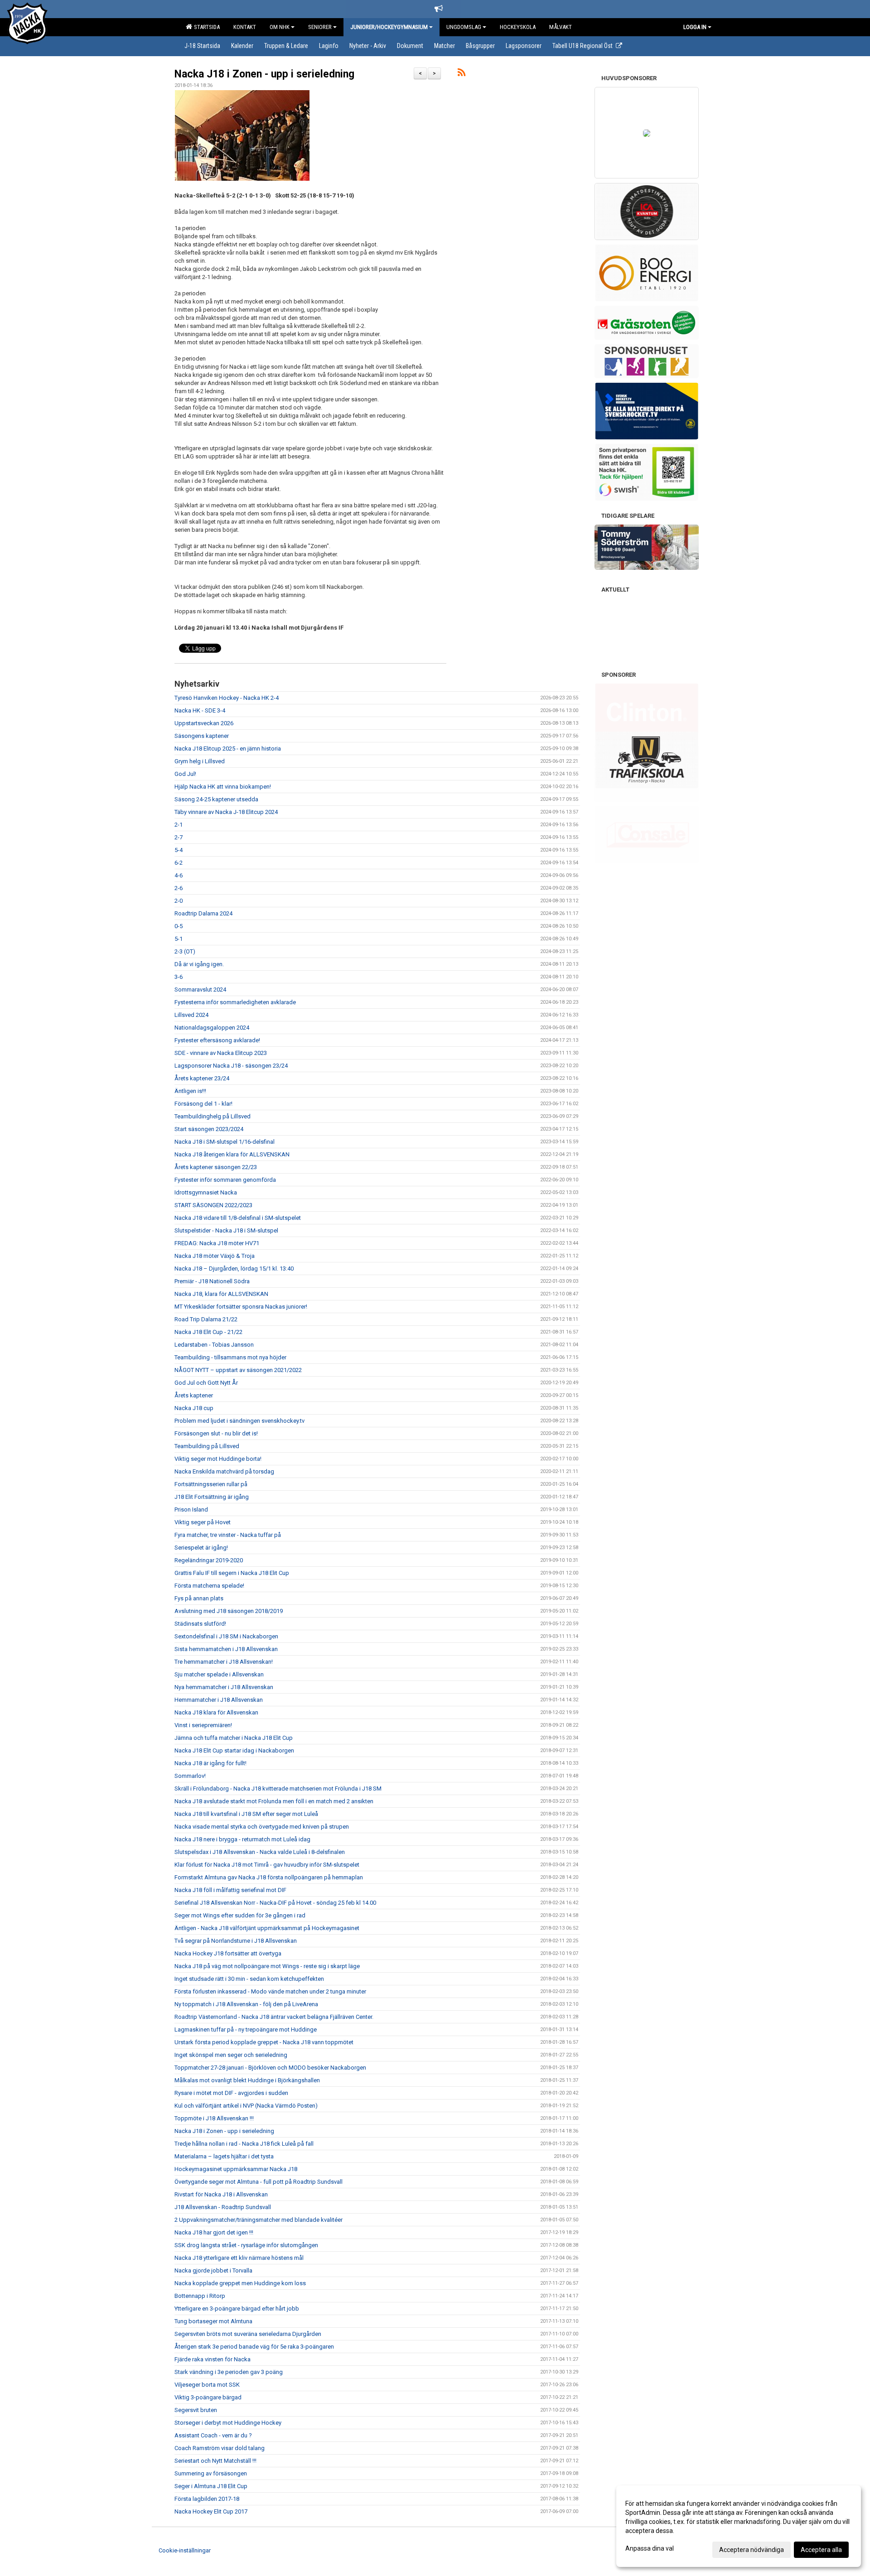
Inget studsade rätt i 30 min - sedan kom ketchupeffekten (249, 1979)
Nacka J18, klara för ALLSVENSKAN (221, 1294)
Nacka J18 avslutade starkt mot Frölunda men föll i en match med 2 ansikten (274, 1801)
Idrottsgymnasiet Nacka (206, 1192)
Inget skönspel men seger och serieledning (231, 2055)
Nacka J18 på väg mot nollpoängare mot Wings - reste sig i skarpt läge (267, 1966)
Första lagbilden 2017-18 (207, 2499)
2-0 (179, 901)
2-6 (179, 888)
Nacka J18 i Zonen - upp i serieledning (264, 74)
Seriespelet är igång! (201, 1548)
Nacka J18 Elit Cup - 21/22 (208, 1332)
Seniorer (320, 27)
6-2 (179, 863)
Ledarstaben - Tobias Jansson (214, 1345)
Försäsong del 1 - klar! (203, 1104)
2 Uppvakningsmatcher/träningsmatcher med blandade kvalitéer (259, 2220)
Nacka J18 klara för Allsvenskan (216, 1712)
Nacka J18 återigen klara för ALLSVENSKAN (232, 1154)
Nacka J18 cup (194, 1408)
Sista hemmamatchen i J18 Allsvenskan (226, 1649)
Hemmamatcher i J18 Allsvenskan (219, 1700)
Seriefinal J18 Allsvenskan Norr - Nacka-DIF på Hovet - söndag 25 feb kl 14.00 (275, 1903)
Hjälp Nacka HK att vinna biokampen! (223, 787)
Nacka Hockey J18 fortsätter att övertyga (228, 1953)
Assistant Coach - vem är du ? (213, 2435)
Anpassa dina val (650, 2548)
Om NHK (280, 27)
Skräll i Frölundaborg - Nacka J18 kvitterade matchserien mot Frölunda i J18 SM (278, 1789)
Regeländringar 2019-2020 (209, 1560)
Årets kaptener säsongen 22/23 (216, 1167)
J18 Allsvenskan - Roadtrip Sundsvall (223, 2207)
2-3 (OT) (185, 951)
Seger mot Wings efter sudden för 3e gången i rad (240, 1915)
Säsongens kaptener (202, 736)
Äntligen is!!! (190, 1091)
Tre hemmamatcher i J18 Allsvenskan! (224, 1662)
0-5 (179, 926)
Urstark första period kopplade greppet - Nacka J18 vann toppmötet (264, 2042)
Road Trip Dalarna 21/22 (206, 1319)
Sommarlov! (190, 1776)
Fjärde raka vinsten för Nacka (213, 2359)
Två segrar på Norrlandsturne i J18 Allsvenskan (236, 1941)
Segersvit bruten (196, 2410)
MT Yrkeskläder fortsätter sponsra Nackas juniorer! (241, 1307)
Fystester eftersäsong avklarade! (217, 1040)
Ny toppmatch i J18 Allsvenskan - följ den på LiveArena (246, 2004)
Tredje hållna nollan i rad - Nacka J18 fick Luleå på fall (244, 2144)
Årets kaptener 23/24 (202, 1078)
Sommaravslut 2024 (200, 989)
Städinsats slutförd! (200, 1624)
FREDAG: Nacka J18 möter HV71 (217, 1243)
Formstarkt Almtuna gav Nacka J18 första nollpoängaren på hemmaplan (269, 1877)
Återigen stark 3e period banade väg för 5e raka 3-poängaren (254, 2347)
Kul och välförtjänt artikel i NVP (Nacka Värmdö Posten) (246, 2106)
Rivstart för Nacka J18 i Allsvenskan (221, 2194)
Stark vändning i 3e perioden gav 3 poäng (229, 2372)
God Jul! (185, 774)
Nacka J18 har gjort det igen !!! (214, 2232)
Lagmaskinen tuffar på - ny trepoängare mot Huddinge (246, 2030)
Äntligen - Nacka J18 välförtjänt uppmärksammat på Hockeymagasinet (267, 1928)
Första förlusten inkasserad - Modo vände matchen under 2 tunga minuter (270, 1991)
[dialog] (739, 2526)
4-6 (179, 875)
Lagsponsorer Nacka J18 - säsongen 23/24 (231, 1066)
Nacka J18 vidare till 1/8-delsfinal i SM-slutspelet (238, 1218)
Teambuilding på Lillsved (207, 1446)
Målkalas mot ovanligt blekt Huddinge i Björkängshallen (247, 2080)
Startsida (205, 27)
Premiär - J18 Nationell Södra (212, 1281)
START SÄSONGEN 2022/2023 (213, 1205)
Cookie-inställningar (185, 2550)
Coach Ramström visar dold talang (220, 2448)
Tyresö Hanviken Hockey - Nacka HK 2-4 (227, 698)
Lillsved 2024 (191, 1015)
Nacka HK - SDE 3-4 (200, 710)
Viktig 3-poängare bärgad (208, 2397)
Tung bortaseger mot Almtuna (213, 2321)
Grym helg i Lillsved (200, 761)
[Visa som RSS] (462, 74)
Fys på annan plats (199, 1598)
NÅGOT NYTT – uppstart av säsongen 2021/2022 (238, 1370)
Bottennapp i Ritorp (200, 2296)
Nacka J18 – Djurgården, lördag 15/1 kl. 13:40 (234, 1269)
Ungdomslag (464, 27)
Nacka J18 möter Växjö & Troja (215, 1256)
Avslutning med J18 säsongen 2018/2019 (229, 1611)
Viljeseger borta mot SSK (207, 2385)
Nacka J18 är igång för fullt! (210, 1763)
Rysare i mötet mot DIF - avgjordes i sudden (231, 2093)
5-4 (179, 850)
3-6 (179, 977)
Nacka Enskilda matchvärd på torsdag (224, 1471)
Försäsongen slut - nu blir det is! (216, 1433)
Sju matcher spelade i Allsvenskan (219, 1674)
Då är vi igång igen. (199, 964)
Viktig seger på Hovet (203, 1522)
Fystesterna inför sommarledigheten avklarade (235, 1002)
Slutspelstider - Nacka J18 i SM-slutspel (226, 1230)
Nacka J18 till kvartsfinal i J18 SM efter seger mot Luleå (246, 1814)
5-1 (179, 939)
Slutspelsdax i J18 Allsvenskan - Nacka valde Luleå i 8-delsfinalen (260, 1852)
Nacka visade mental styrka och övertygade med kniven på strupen (262, 1827)
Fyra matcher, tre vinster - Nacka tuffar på (228, 1535)
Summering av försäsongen (211, 2473)
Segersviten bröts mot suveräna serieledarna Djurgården (248, 2334)
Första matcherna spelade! (209, 1586)
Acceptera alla (821, 2550)
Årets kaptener (194, 1395)
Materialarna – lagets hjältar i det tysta (224, 2156)
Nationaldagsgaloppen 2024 (212, 1028)
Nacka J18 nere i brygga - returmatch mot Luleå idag (242, 1839)
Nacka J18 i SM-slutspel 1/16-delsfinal (225, 1142)
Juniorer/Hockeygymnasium (389, 27)
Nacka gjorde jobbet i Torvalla (213, 2270)
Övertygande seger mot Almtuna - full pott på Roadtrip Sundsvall (259, 2182)
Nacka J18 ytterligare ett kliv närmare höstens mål (239, 2258)
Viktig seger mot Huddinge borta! (218, 1459)
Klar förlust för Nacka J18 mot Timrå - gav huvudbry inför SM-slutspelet (267, 1865)
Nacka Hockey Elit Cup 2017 (211, 2511)
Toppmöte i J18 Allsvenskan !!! (214, 2118)
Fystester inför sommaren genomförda (225, 1180)
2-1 (179, 825)
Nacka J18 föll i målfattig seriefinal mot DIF (230, 1890)
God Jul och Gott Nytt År (206, 1383)
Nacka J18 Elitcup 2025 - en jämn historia (228, 749)
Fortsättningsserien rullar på (211, 1484)
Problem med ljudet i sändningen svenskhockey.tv (239, 1421)
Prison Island (191, 1509)
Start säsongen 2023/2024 (209, 1129)
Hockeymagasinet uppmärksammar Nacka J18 (236, 2169)
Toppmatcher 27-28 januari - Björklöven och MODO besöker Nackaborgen (270, 2068)
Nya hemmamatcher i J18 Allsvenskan (224, 1687)
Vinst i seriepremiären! (203, 1725)
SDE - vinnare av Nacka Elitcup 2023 (221, 1053)
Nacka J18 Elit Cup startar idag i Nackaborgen (234, 1750)
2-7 (179, 837)
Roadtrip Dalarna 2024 (203, 913)
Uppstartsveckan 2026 (204, 723)
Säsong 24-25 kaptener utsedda (216, 799)
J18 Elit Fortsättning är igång (212, 1497)
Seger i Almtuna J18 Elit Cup (211, 2486)
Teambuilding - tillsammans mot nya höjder (230, 1357)
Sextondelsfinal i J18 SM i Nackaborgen (226, 1636)
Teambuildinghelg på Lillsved (213, 1116)
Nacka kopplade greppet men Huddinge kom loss (240, 2283)
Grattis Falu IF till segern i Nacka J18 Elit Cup (232, 1573)
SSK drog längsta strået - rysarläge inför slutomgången (246, 2245)
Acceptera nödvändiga (752, 2550)
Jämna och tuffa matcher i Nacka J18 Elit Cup (234, 1738)
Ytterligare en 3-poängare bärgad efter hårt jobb (237, 2309)
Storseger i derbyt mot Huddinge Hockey (228, 2423)
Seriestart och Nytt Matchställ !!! (215, 2461)
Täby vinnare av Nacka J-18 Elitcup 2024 (226, 812)
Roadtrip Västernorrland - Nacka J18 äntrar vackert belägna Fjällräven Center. (274, 2017)
